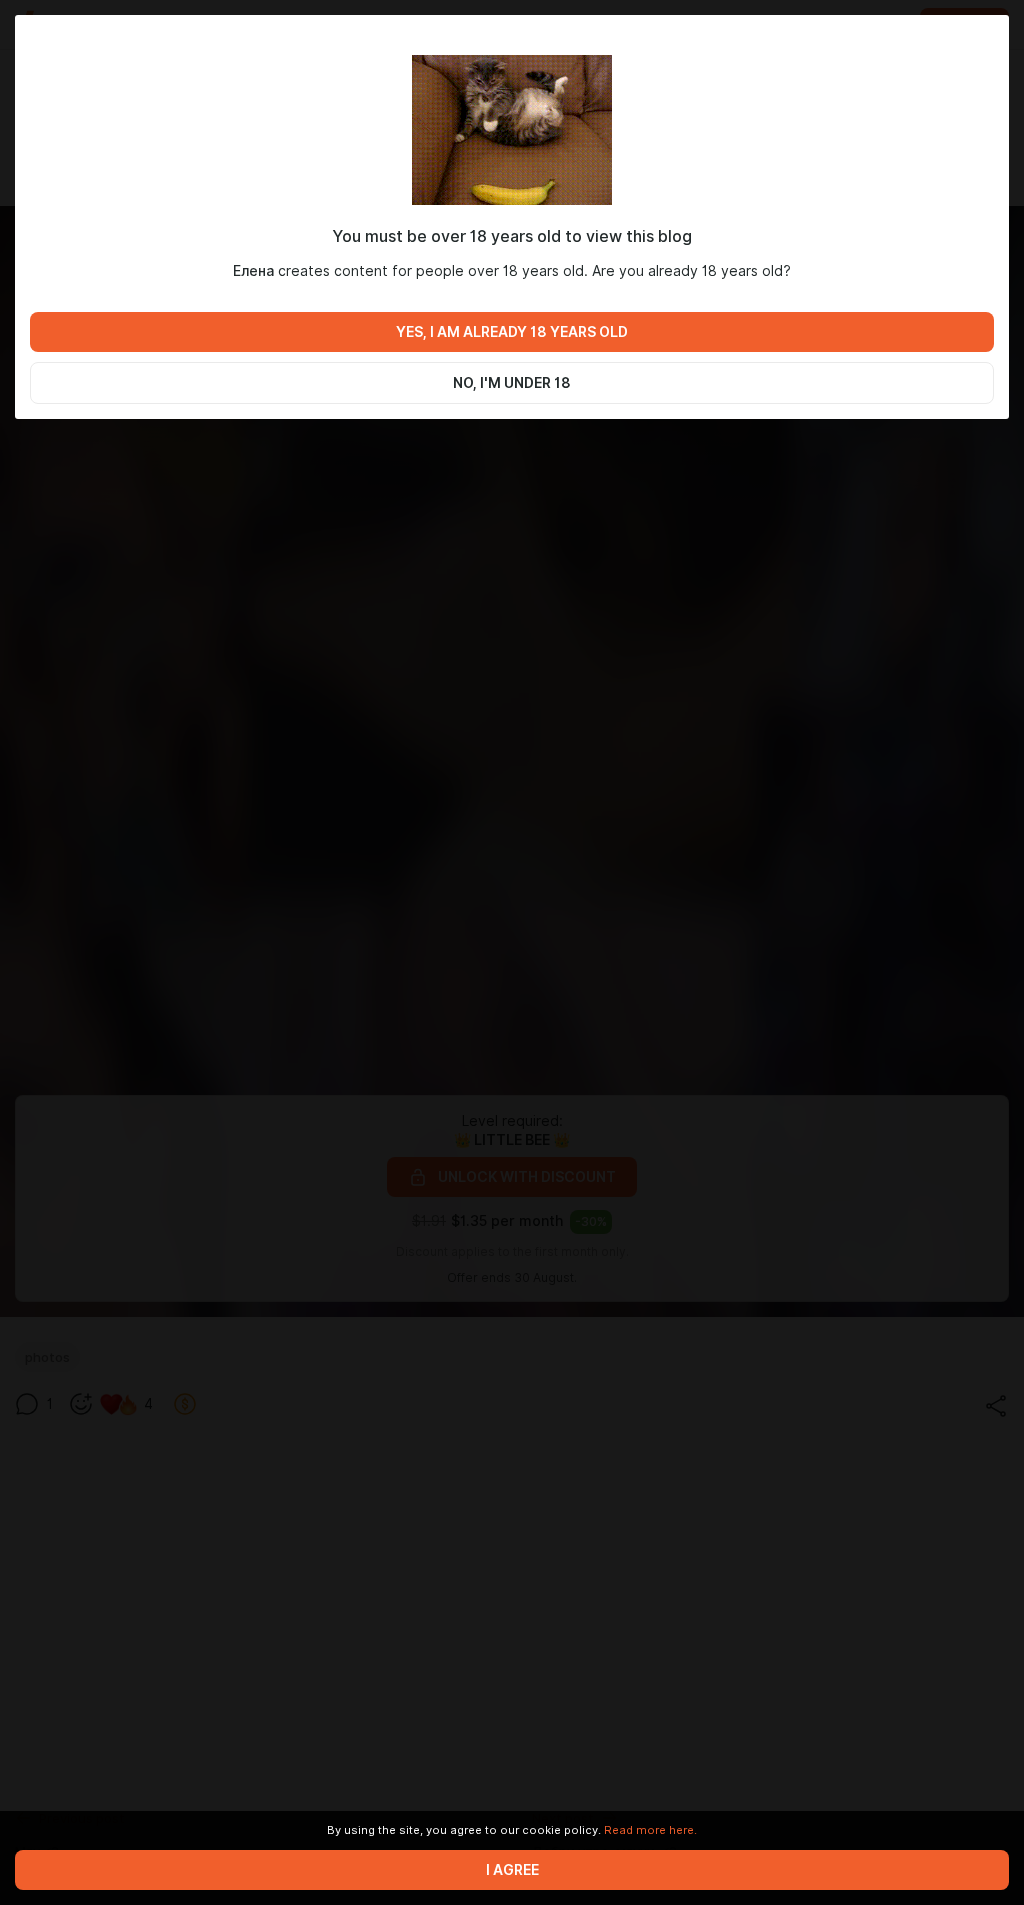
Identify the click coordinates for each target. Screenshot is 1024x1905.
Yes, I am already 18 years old (512, 332)
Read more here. (650, 1830)
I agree (512, 1870)
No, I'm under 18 (512, 383)
